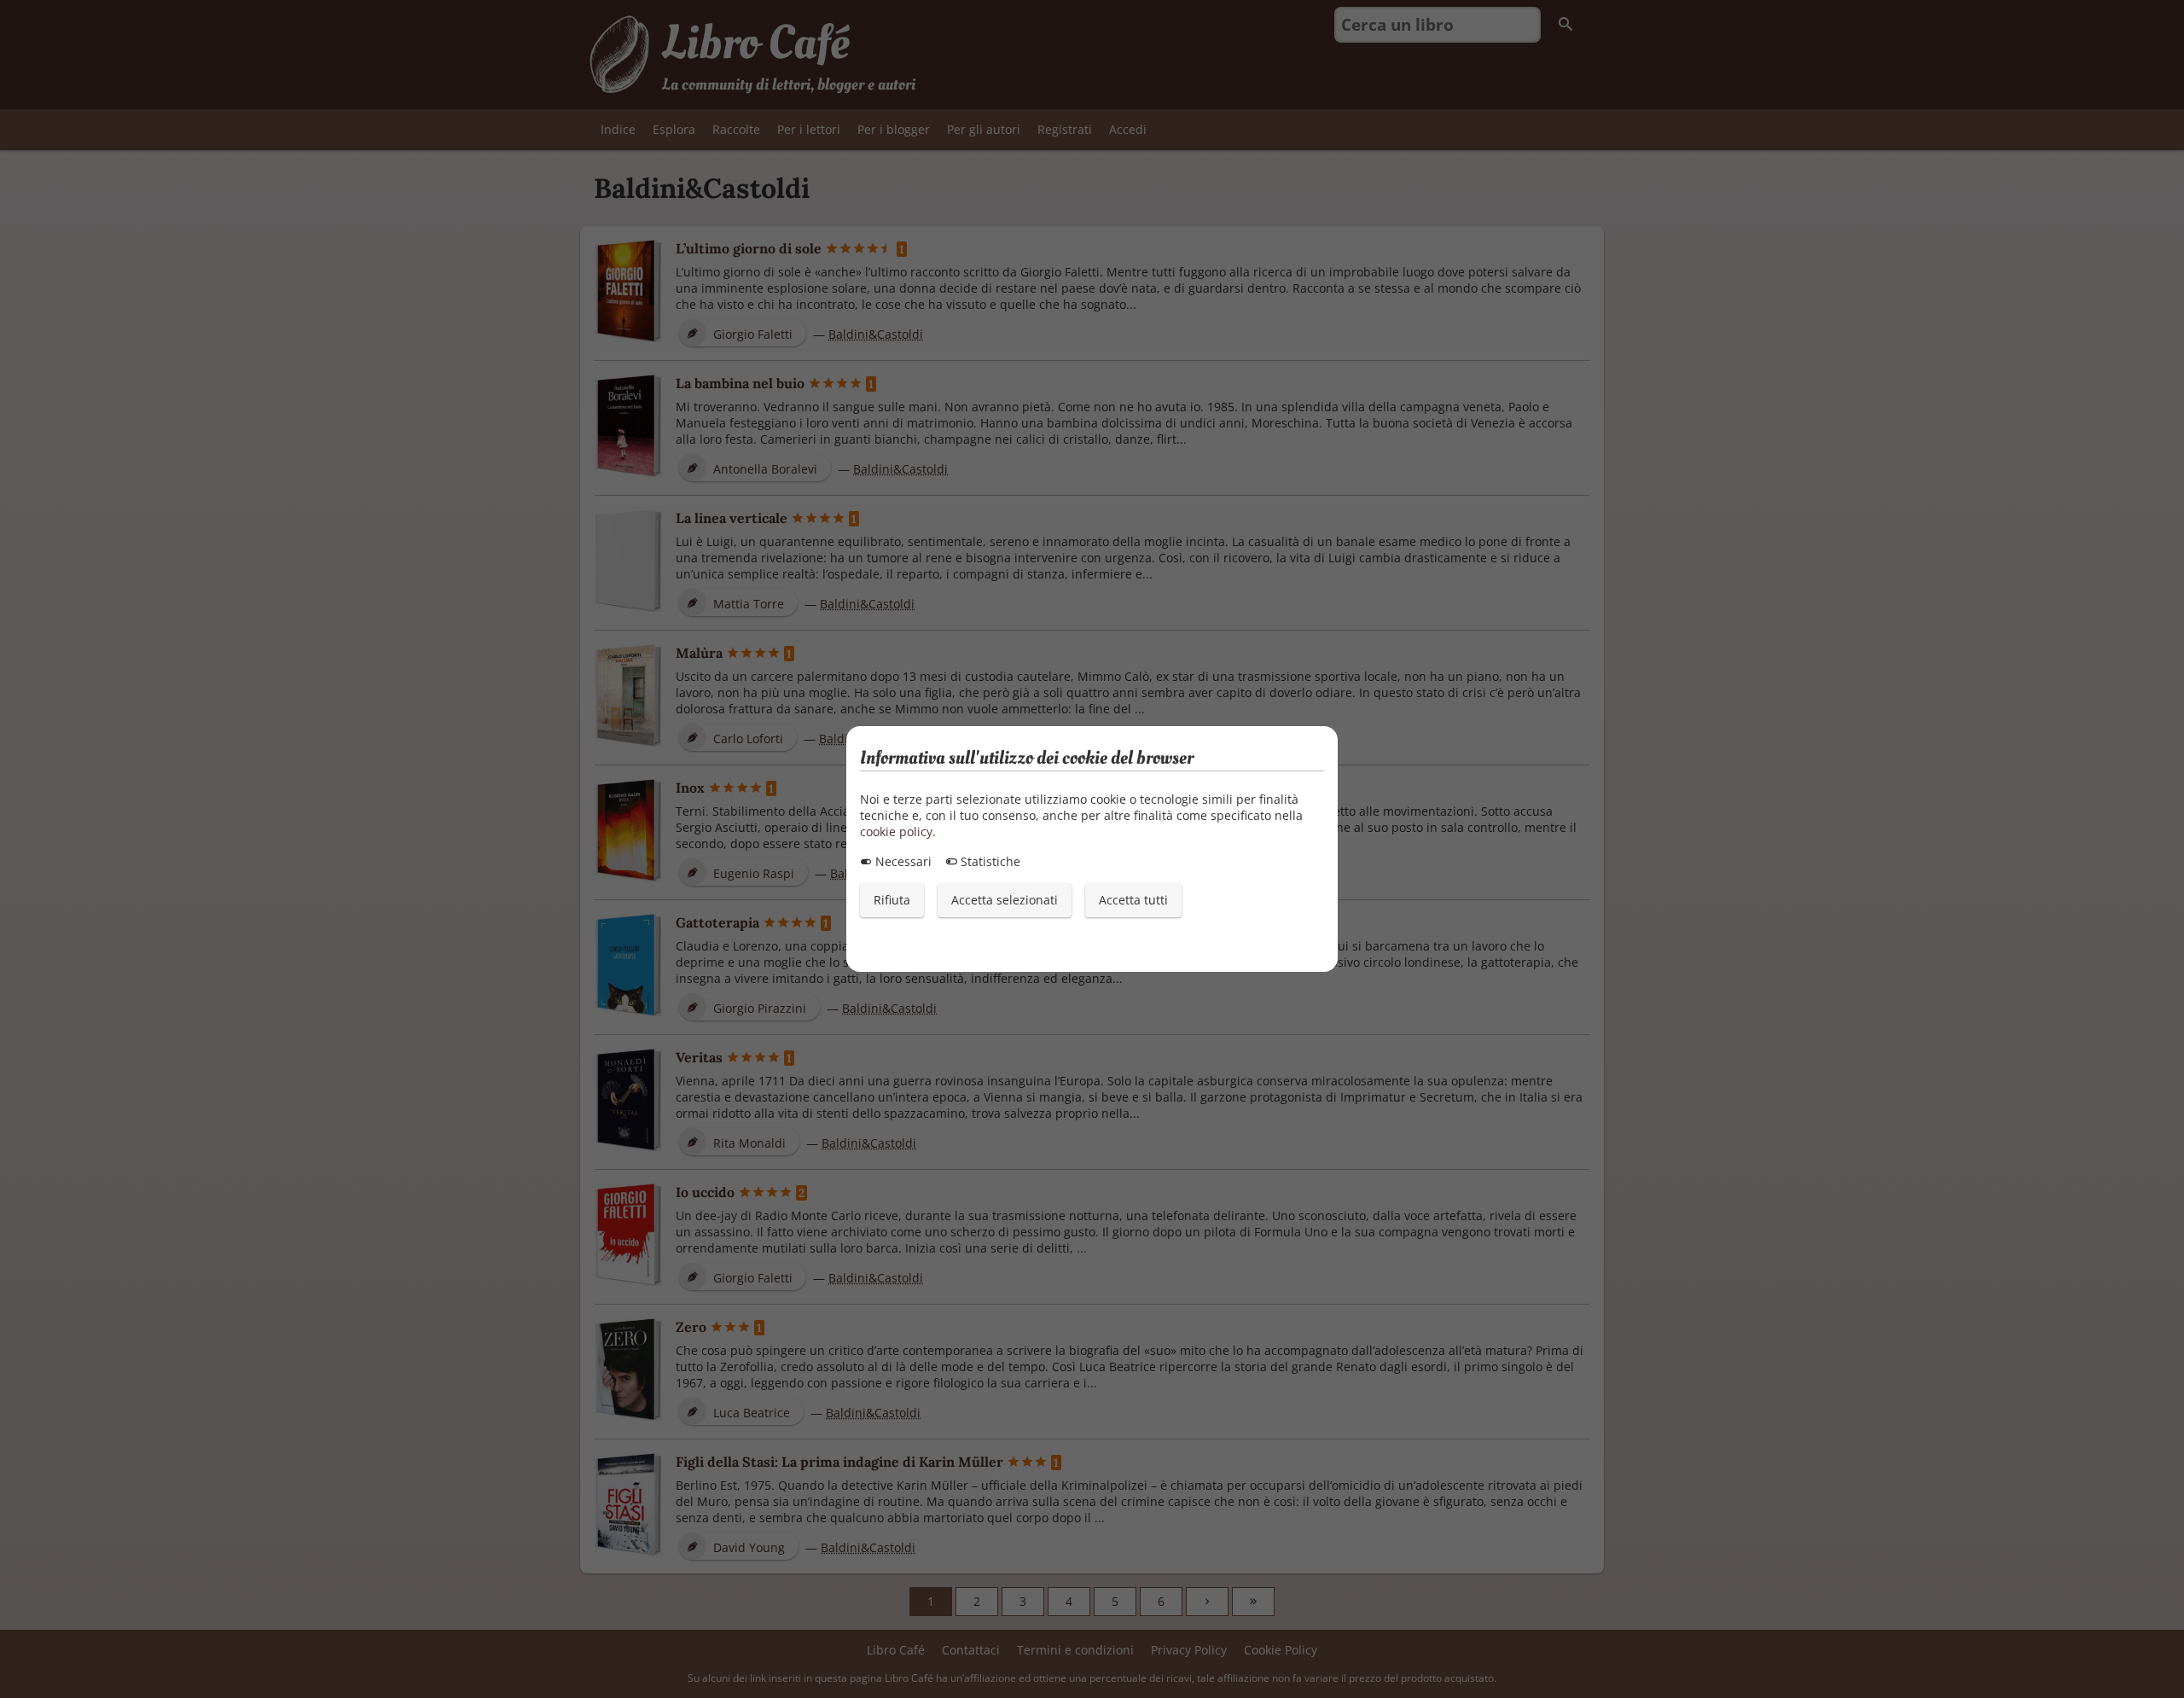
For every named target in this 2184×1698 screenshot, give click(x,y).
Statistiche (989, 861)
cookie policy (896, 832)
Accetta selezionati (1005, 900)
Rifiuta (892, 900)
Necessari (902, 861)
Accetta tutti (1133, 900)
